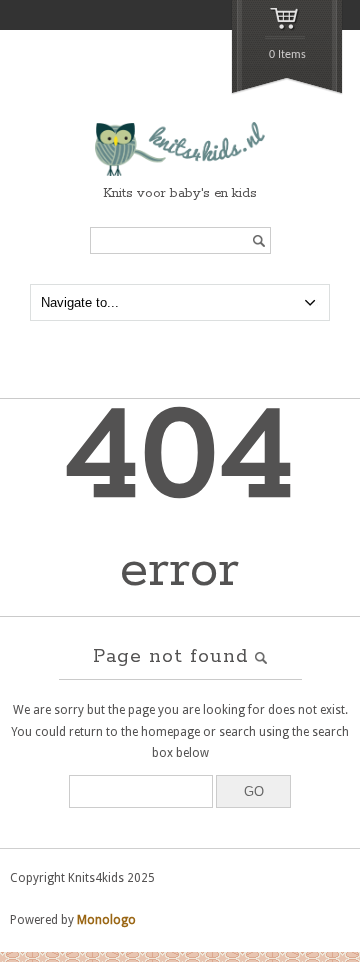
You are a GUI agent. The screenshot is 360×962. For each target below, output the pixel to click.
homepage (170, 732)
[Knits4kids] (180, 173)
